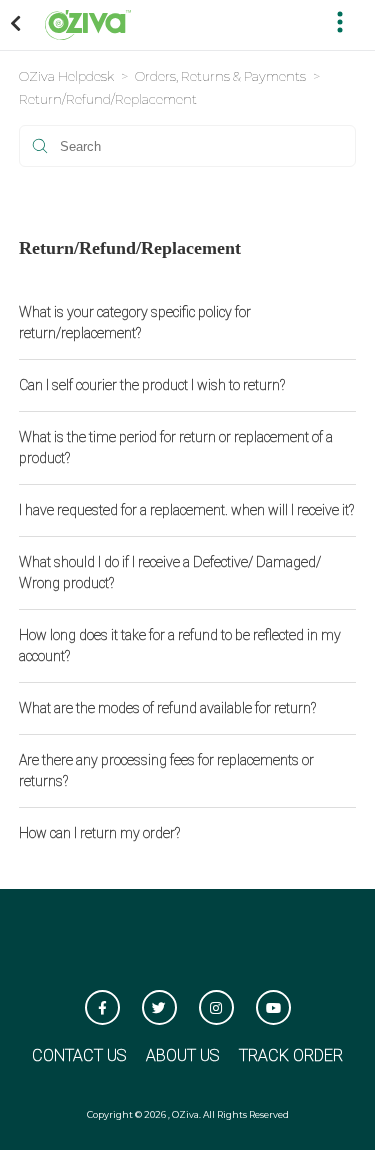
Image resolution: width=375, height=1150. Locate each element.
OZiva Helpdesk (66, 76)
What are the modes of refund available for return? (167, 708)
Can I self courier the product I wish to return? (152, 385)
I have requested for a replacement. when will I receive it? (186, 510)
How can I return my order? (99, 833)
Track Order (291, 1055)
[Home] (88, 23)
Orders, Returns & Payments (220, 76)
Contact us (79, 1055)
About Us (182, 1055)
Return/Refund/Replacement (108, 99)
